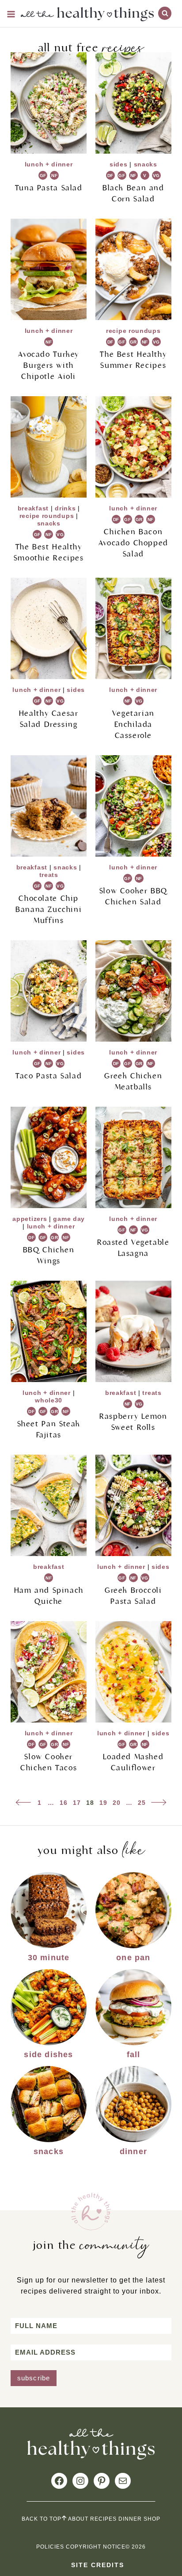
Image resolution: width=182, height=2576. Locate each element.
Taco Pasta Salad (49, 1076)
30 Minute (49, 1958)
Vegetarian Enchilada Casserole (133, 724)
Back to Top (42, 2519)
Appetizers (30, 1219)
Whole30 (49, 1400)
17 (77, 1803)
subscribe (34, 2378)
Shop (152, 2519)
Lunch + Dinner (49, 164)
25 (142, 1803)
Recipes (103, 2519)
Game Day (69, 1219)
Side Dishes (48, 2055)
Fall (134, 2055)
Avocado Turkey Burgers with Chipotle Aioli (49, 365)
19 (103, 1803)
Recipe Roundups (133, 331)
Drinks (65, 508)
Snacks (146, 164)
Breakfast (33, 508)
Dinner (133, 2151)
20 (117, 1803)
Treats (49, 875)
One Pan (133, 1958)
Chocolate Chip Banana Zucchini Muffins (49, 910)
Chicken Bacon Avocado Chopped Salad (133, 543)
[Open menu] (11, 14)
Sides (119, 164)
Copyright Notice (96, 2547)
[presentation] (49, 103)
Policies (50, 2547)
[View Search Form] (165, 13)
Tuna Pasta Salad (49, 188)
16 (64, 1803)
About (78, 2519)
